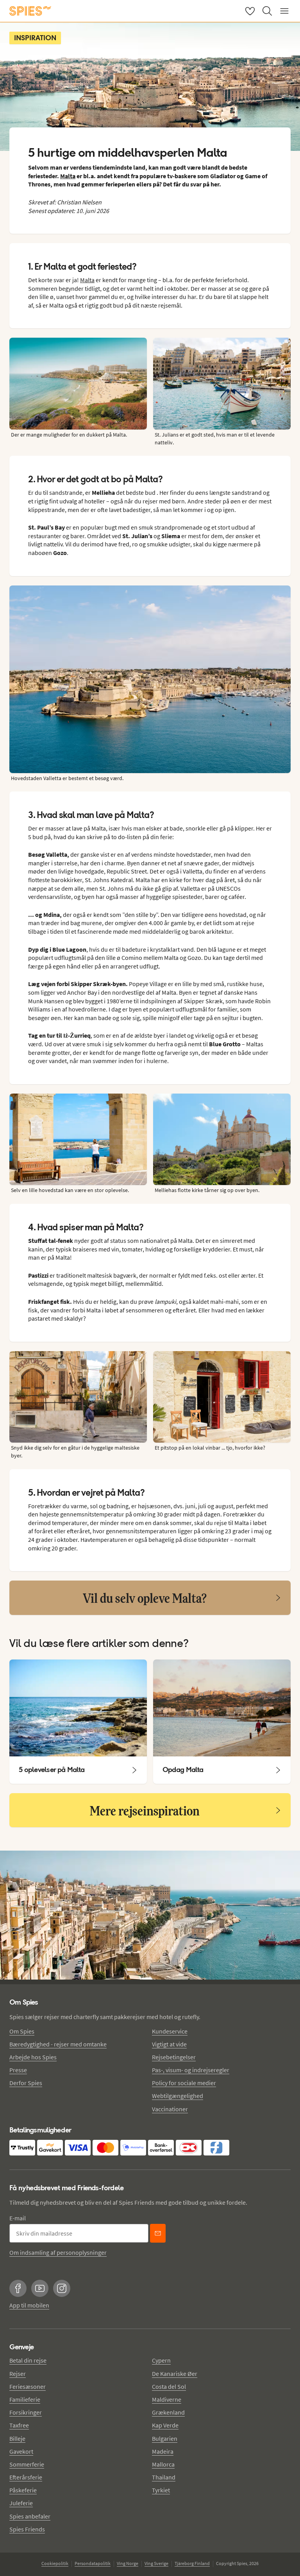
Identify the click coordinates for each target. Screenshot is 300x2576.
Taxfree (19, 2425)
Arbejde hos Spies (33, 2057)
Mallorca (163, 2464)
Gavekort (21, 2451)
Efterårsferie (26, 2477)
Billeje (17, 2438)
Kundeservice (170, 2031)
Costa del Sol (169, 2386)
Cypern (161, 2360)
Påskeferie (23, 2490)
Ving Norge (128, 2563)
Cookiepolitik (55, 2563)
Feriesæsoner (28, 2386)
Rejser (18, 2374)
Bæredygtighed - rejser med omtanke (58, 2044)
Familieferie (25, 2399)
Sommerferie (27, 2464)
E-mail (18, 2218)
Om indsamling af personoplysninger (58, 2252)
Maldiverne (167, 2399)
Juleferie (21, 2503)
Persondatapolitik (93, 2563)
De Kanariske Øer (175, 2374)
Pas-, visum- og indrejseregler (191, 2070)
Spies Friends (27, 2529)
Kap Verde (165, 2425)
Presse (18, 2070)
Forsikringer (26, 2412)
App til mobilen (29, 2305)
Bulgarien (165, 2438)
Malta (68, 176)
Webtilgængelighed (178, 2096)
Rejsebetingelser (174, 2057)
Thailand (164, 2477)
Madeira (163, 2451)
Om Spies (22, 2031)
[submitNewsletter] (158, 2233)
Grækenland (168, 2412)
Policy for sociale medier (184, 2083)
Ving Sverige (156, 2563)
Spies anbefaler (30, 2516)
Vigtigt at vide (169, 2044)
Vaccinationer (170, 2109)
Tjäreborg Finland (192, 2563)
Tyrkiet (161, 2490)
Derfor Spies (26, 2083)
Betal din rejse (28, 2360)
